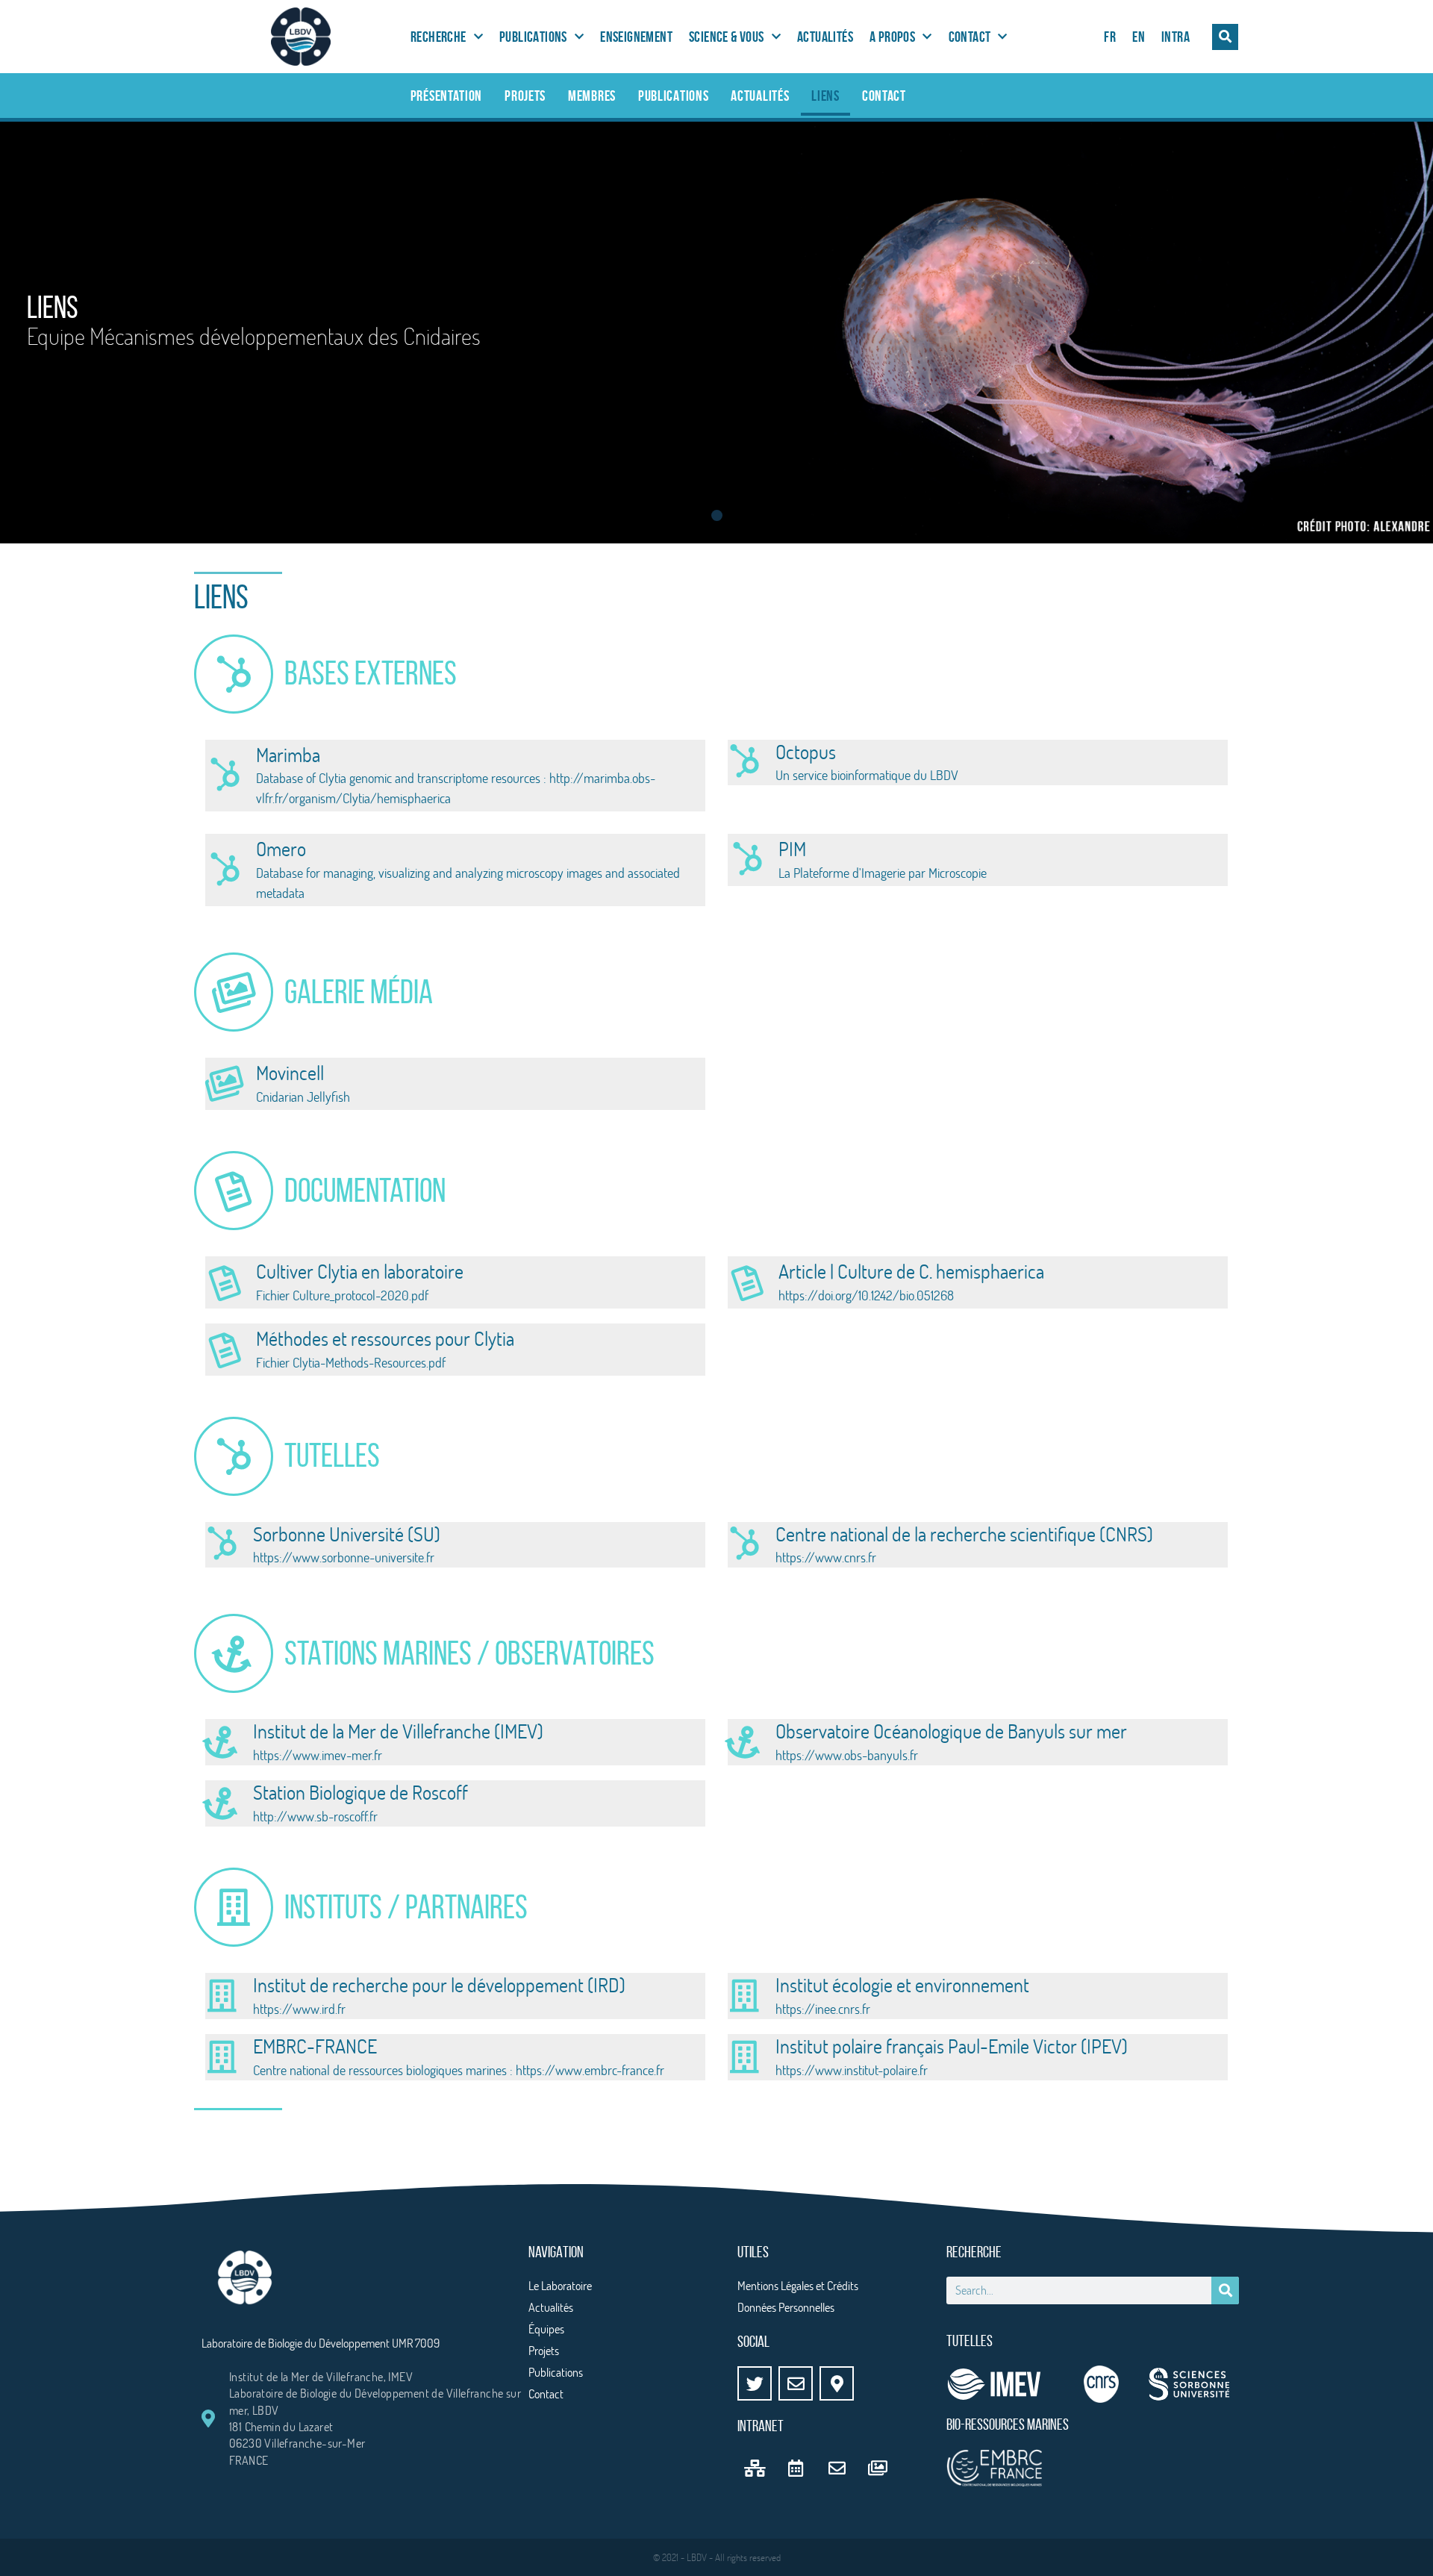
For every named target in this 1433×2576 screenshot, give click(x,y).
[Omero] (225, 870)
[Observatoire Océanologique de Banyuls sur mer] (744, 1742)
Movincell (290, 1073)
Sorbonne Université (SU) (347, 1534)
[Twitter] (755, 2383)
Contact (970, 37)
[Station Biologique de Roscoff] (222, 1803)
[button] (1225, 37)
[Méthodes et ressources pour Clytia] (225, 1350)
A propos (892, 37)
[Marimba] (225, 776)
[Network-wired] (755, 2468)
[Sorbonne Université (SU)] (222, 1544)
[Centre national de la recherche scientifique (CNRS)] (744, 1544)
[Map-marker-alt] (837, 2383)
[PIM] (747, 860)
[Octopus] (744, 762)
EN (1139, 37)
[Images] (878, 2468)
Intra (1176, 37)
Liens (825, 96)
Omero (281, 849)
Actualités (825, 37)
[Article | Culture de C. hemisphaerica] (747, 1282)
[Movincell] (225, 1084)
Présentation (446, 96)
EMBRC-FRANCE (315, 2046)
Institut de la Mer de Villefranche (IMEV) (398, 1731)
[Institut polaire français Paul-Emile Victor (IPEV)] (744, 2057)
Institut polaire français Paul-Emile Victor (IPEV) (952, 2046)
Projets (525, 96)
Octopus (806, 752)
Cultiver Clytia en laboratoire (360, 1271)
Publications (533, 37)
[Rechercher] (1225, 2290)
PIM (792, 849)
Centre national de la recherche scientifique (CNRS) (964, 1534)
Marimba (288, 755)
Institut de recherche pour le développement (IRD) (439, 1985)
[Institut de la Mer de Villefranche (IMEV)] (222, 1742)
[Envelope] (796, 2383)
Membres (592, 96)
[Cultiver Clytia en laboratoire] (225, 1282)
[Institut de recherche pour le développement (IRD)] (222, 1996)
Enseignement (636, 37)
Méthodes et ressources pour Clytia (385, 1338)
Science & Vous (727, 37)
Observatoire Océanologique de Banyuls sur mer (951, 1731)
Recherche (438, 37)
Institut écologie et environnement (902, 1985)
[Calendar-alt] (796, 2468)
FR (1110, 37)
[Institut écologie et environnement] (744, 1996)
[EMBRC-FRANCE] (222, 2057)
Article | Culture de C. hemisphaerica (911, 1271)
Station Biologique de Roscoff (360, 1792)
